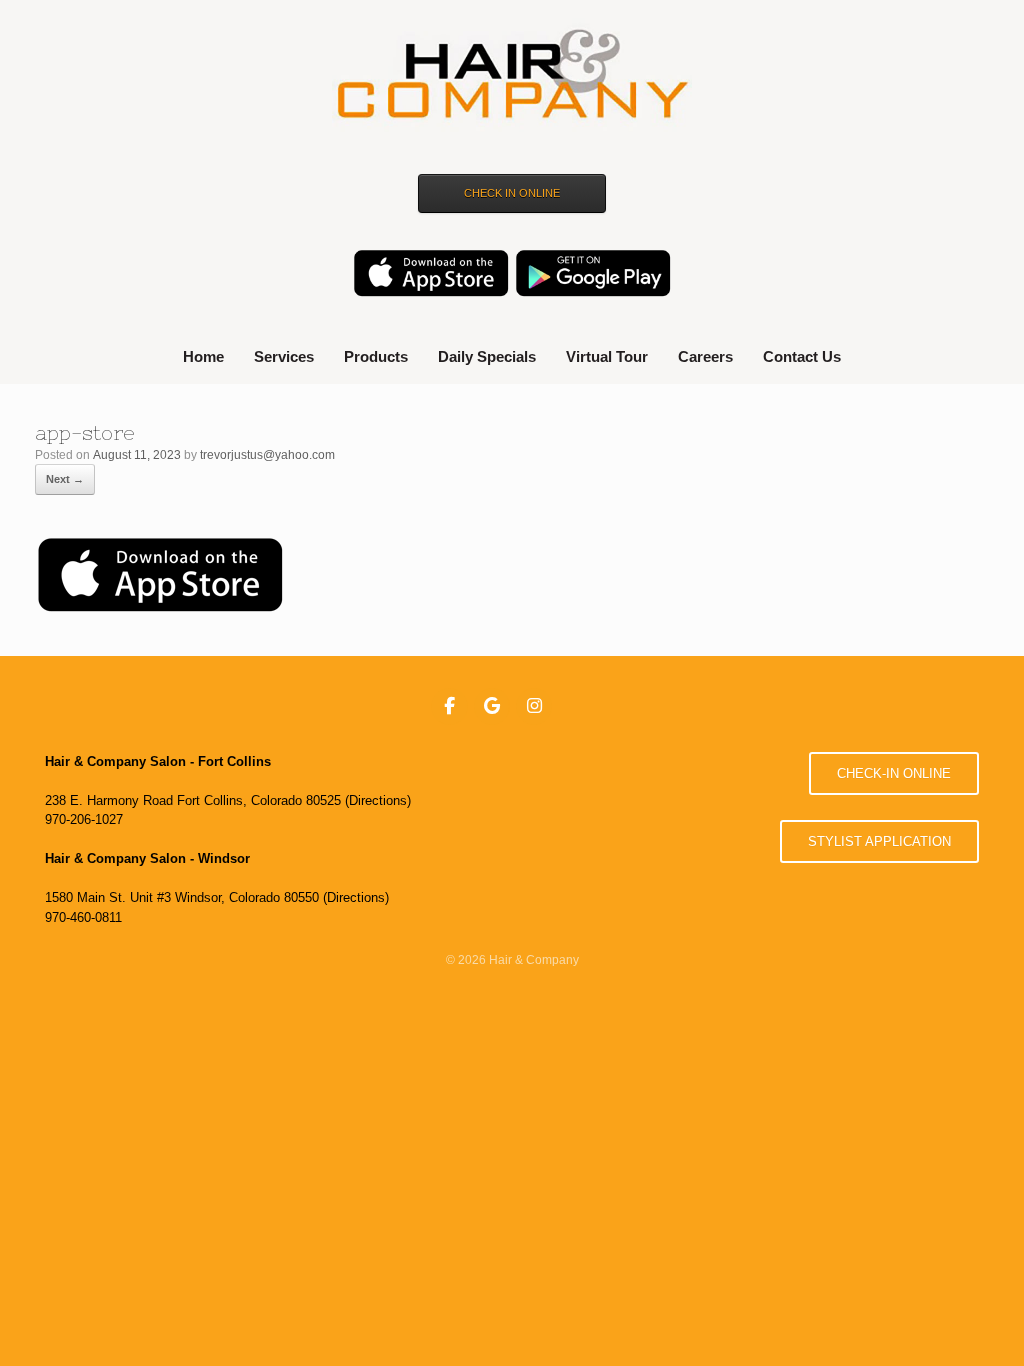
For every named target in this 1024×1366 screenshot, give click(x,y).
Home (203, 356)
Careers (705, 356)
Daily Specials (487, 356)
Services (284, 356)
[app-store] (160, 608)
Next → (65, 479)
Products (376, 356)
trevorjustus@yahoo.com (267, 455)
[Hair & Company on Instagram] (534, 707)
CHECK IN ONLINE (512, 193)
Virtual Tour (607, 356)
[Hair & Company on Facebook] (449, 707)
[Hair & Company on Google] (492, 707)
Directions (378, 800)
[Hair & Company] (512, 77)
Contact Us (802, 356)
